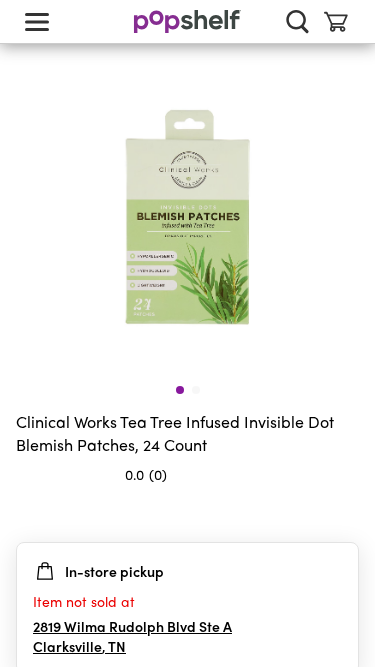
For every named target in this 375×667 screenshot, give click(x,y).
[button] (343, 514)
